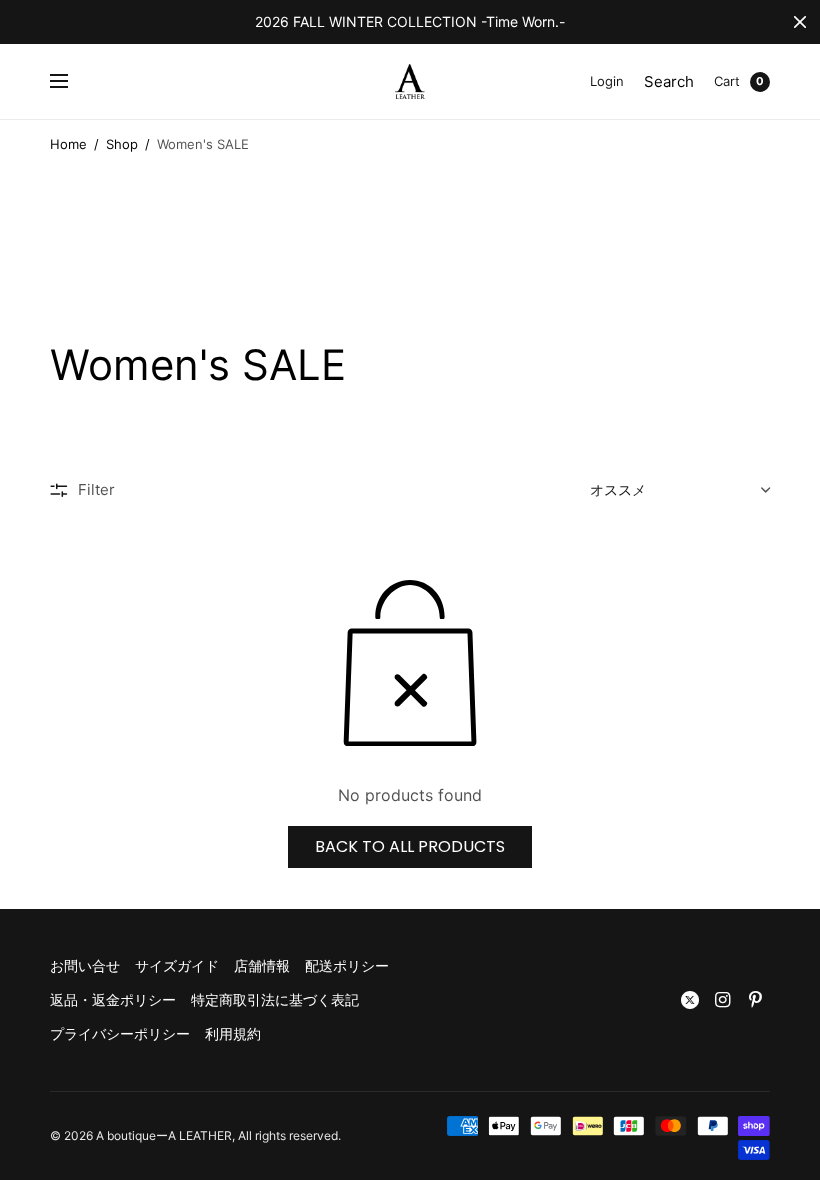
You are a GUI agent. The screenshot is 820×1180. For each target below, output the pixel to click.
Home (68, 144)
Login (607, 81)
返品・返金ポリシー (113, 999)
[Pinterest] (756, 1000)
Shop (122, 144)
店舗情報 (262, 965)
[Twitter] (690, 1000)
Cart (727, 81)
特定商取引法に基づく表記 (275, 999)
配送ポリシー (347, 965)
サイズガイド (177, 965)
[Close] (800, 22)
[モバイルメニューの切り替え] (72, 82)
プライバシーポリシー (120, 1033)
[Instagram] (723, 1000)
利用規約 (233, 1033)
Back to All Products (410, 846)
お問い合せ (85, 965)
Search (669, 81)
